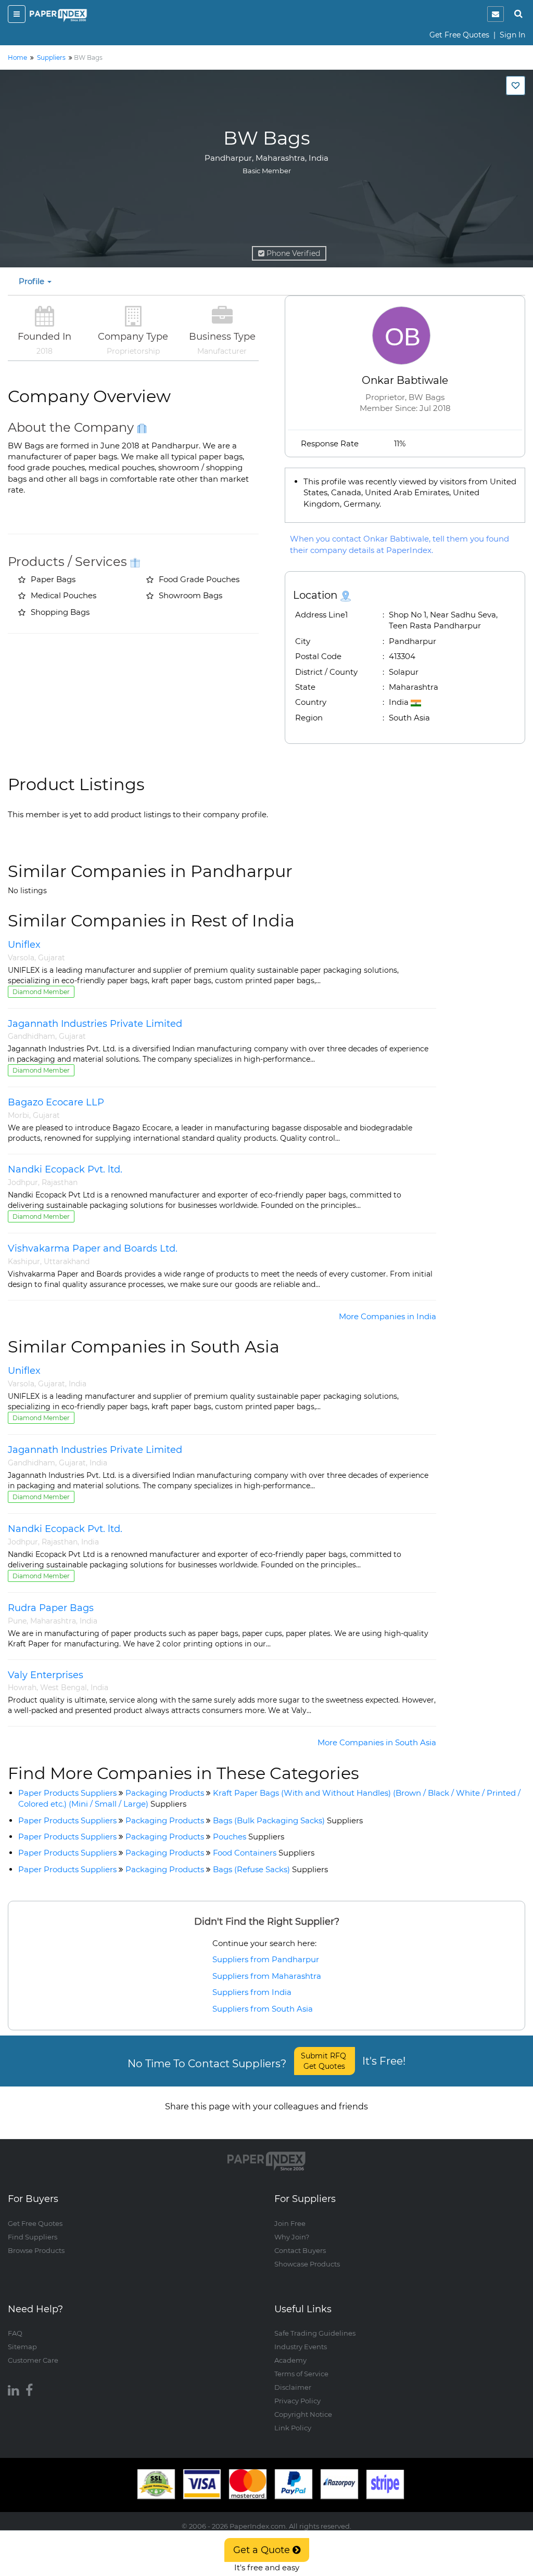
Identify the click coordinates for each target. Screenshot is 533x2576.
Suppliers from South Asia (263, 2009)
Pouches (249, 1837)
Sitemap (22, 2347)
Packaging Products (165, 1793)
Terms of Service (301, 2374)
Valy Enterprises (46, 1675)
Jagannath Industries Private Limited (95, 1024)
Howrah (22, 1688)
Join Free (290, 2223)
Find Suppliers (33, 2237)
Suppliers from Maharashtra (267, 1976)
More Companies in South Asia (377, 1742)
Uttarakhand (67, 1261)
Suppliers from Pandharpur (266, 1959)
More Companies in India (388, 1316)
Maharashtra (53, 1621)
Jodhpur (23, 1182)
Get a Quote (263, 2550)
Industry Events (301, 2347)
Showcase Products (307, 2264)
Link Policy (293, 2428)
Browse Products (36, 2250)
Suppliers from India (252, 1992)
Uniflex (24, 945)
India (78, 1384)
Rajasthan (60, 1182)
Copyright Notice (303, 2414)
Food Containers (264, 1853)
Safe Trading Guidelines (315, 2333)
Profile (33, 281)
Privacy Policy (297, 2401)
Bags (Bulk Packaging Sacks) (288, 1820)
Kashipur (24, 1261)
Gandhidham (31, 1036)
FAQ (15, 2333)
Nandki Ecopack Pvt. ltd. (65, 1169)
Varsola (21, 958)
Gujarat (52, 958)
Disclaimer (293, 2387)
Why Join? (292, 2237)
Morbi (18, 1115)
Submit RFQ (325, 2061)
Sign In (512, 35)
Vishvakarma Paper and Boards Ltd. (93, 1248)
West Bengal (64, 1688)
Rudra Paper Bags (51, 1608)
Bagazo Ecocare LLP (56, 1102)
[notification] (496, 14)
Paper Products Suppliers (67, 1793)
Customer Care (33, 2360)
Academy (290, 2360)
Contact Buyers (300, 2250)
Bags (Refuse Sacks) (270, 1869)
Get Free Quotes (459, 35)
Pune (17, 1621)
